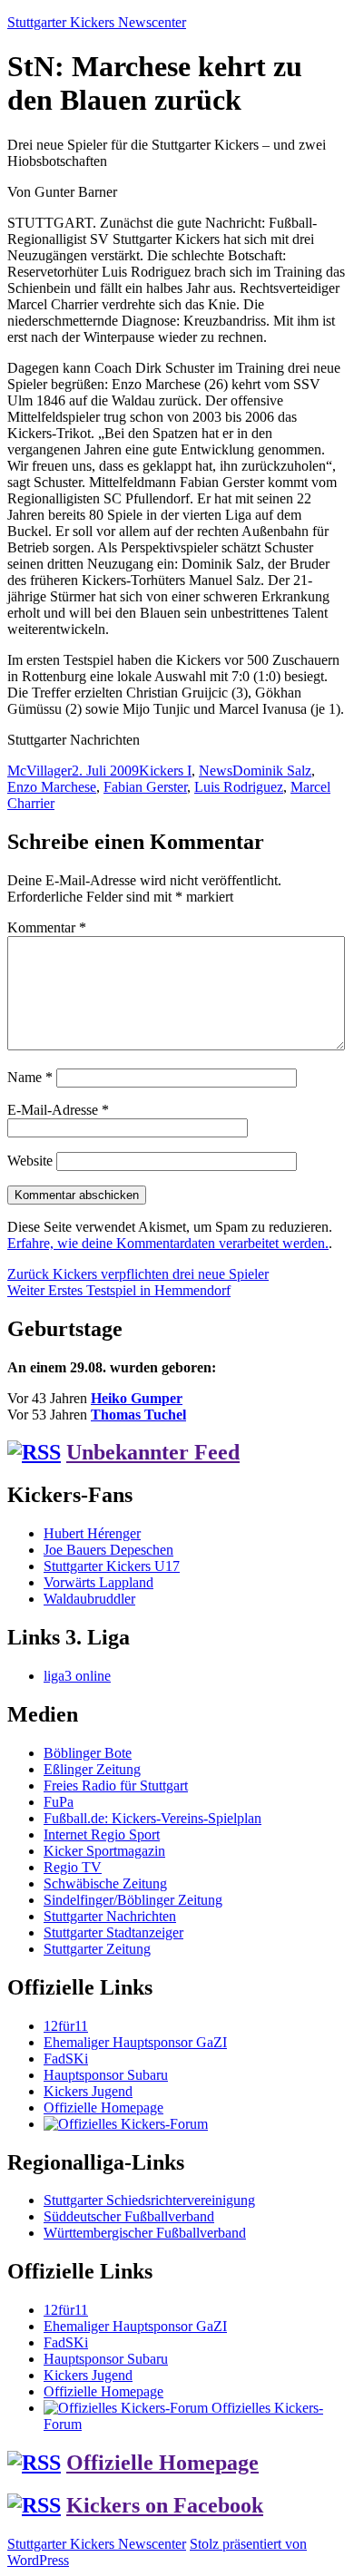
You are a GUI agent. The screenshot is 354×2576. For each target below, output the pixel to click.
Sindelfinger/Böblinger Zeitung (133, 1900)
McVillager (39, 771)
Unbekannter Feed (153, 1452)
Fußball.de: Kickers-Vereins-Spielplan (152, 1818)
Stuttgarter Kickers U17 (112, 1566)
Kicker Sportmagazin (104, 1851)
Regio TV (73, 1867)
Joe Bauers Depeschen (108, 1550)
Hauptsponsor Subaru (106, 2075)
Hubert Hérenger (92, 1533)
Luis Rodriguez (239, 787)
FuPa (59, 1802)
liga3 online (77, 1676)
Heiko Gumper (137, 1398)
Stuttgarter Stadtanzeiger (113, 1932)
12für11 (66, 2026)
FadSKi (66, 2059)
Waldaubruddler (89, 1599)
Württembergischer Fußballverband (145, 2233)
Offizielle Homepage (103, 2108)
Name (30, 1077)
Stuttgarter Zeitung (97, 1949)
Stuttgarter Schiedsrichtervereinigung (149, 2200)
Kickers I (165, 771)
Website (30, 1161)
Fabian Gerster (145, 787)
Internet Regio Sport (102, 1834)
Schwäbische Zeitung (105, 1883)
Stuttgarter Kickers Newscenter (97, 22)
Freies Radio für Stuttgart (116, 1786)
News (216, 771)
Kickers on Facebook (165, 2505)
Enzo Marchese (52, 787)
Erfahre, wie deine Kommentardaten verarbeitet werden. (168, 1243)
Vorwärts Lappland (98, 1582)
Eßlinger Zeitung (92, 1769)
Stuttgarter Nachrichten (110, 1916)
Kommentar (47, 927)
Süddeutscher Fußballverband (129, 2216)
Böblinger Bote (88, 1753)
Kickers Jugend (88, 2091)
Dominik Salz (272, 771)
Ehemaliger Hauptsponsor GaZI (135, 2042)
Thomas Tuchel (138, 1415)
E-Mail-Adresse (58, 1110)
